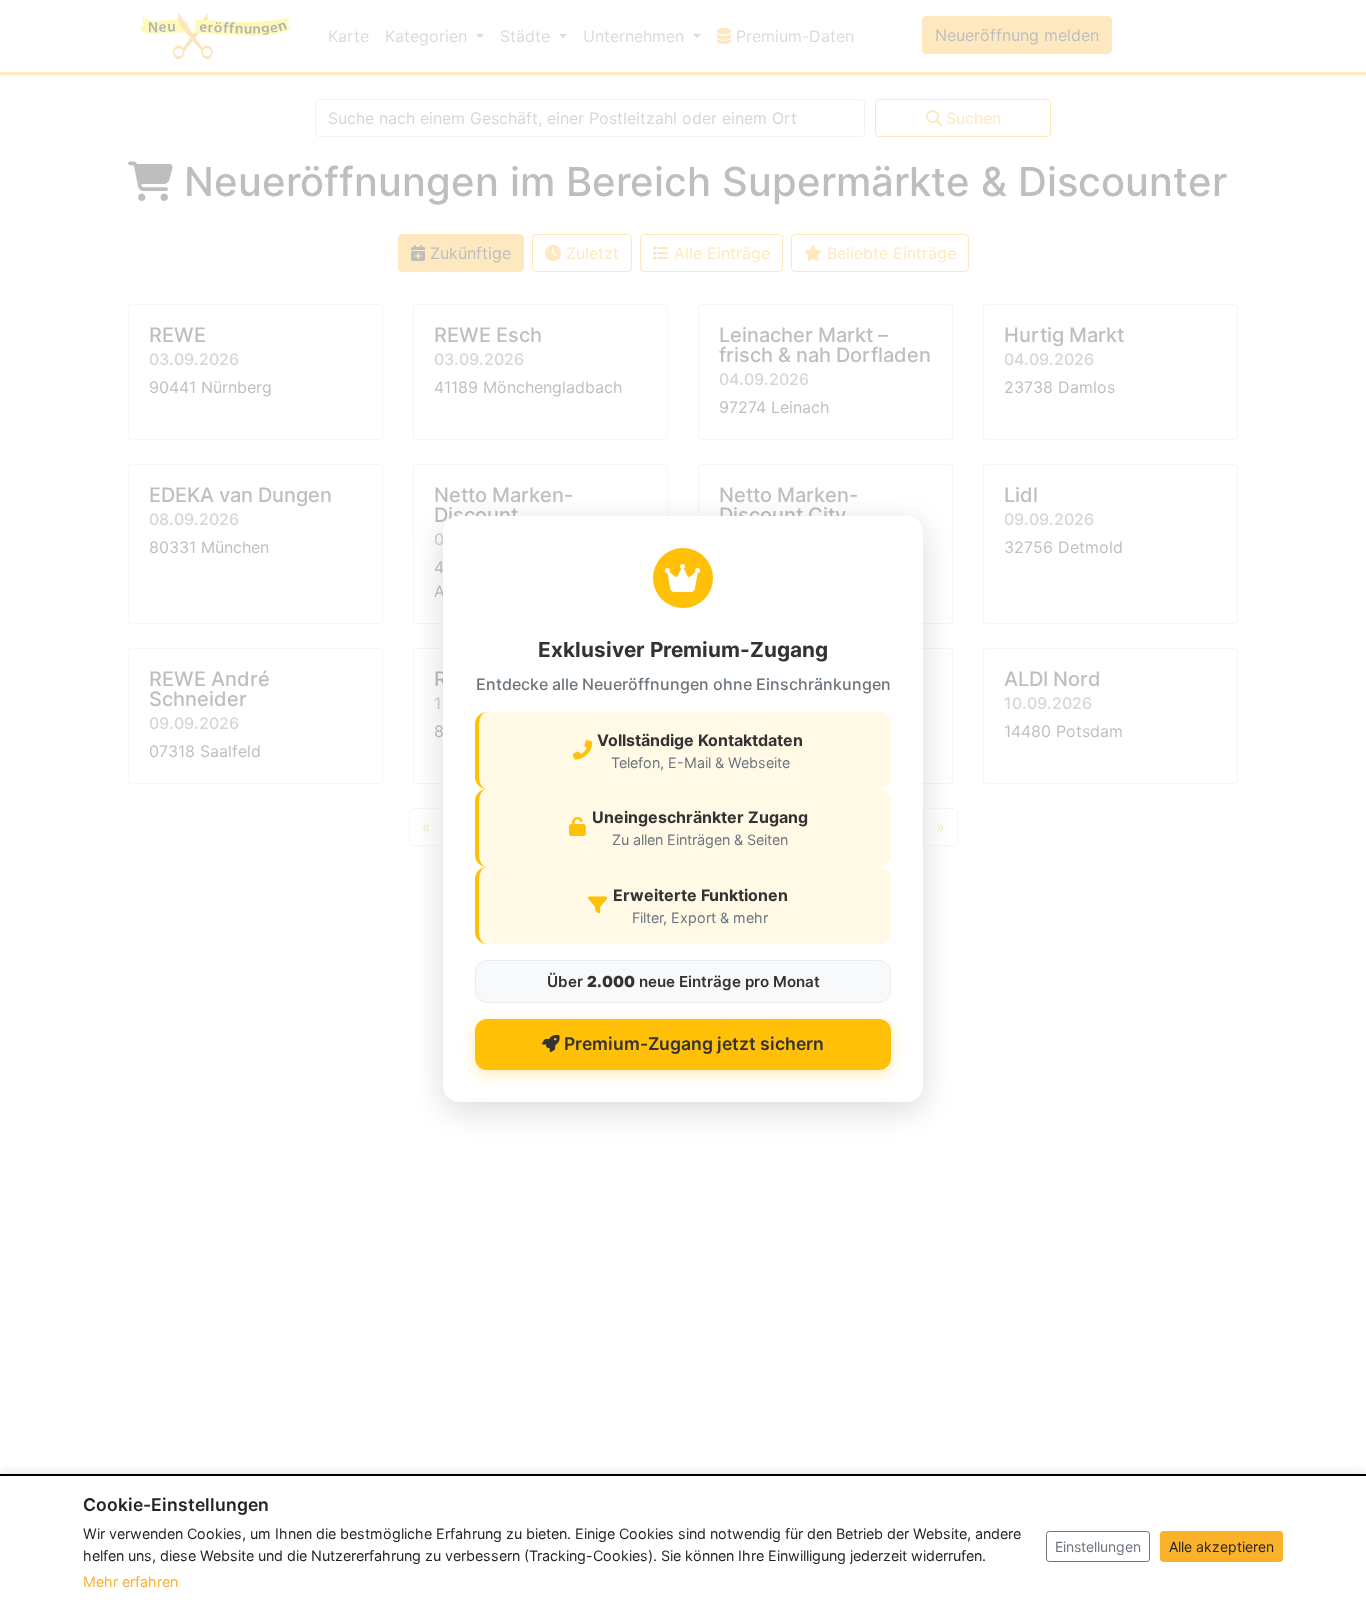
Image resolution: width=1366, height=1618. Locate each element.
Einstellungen (1098, 1546)
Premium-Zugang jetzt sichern (692, 1043)
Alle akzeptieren (1221, 1546)
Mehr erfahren (130, 1581)
